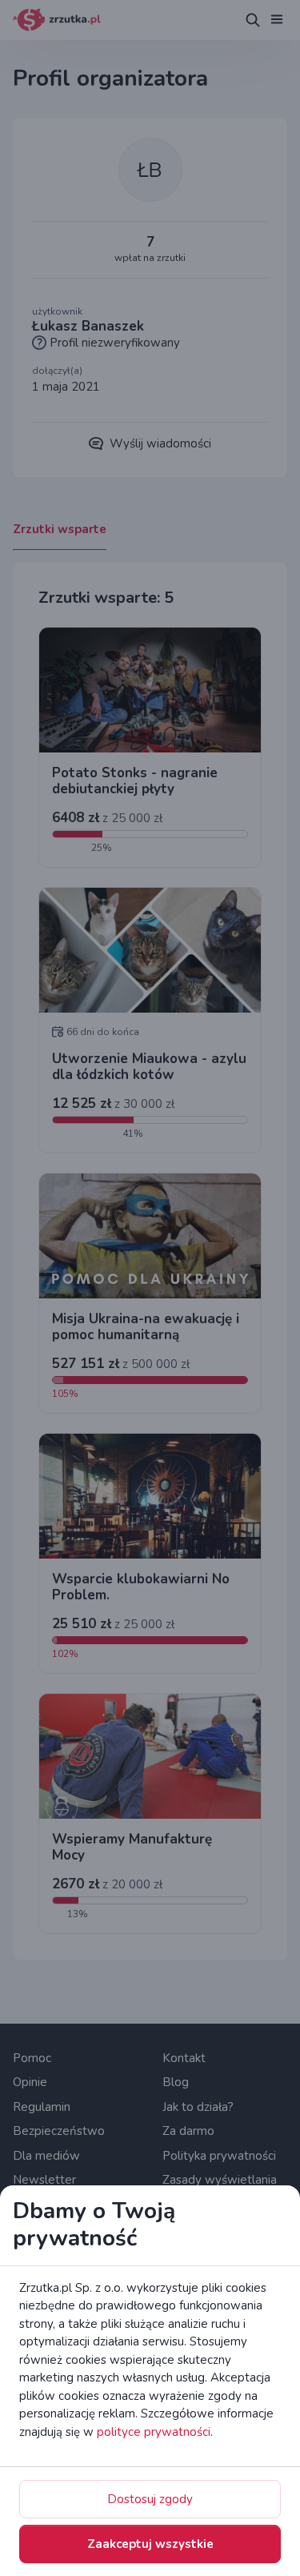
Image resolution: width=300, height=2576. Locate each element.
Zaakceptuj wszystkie (150, 2544)
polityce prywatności (154, 2432)
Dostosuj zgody (150, 2499)
